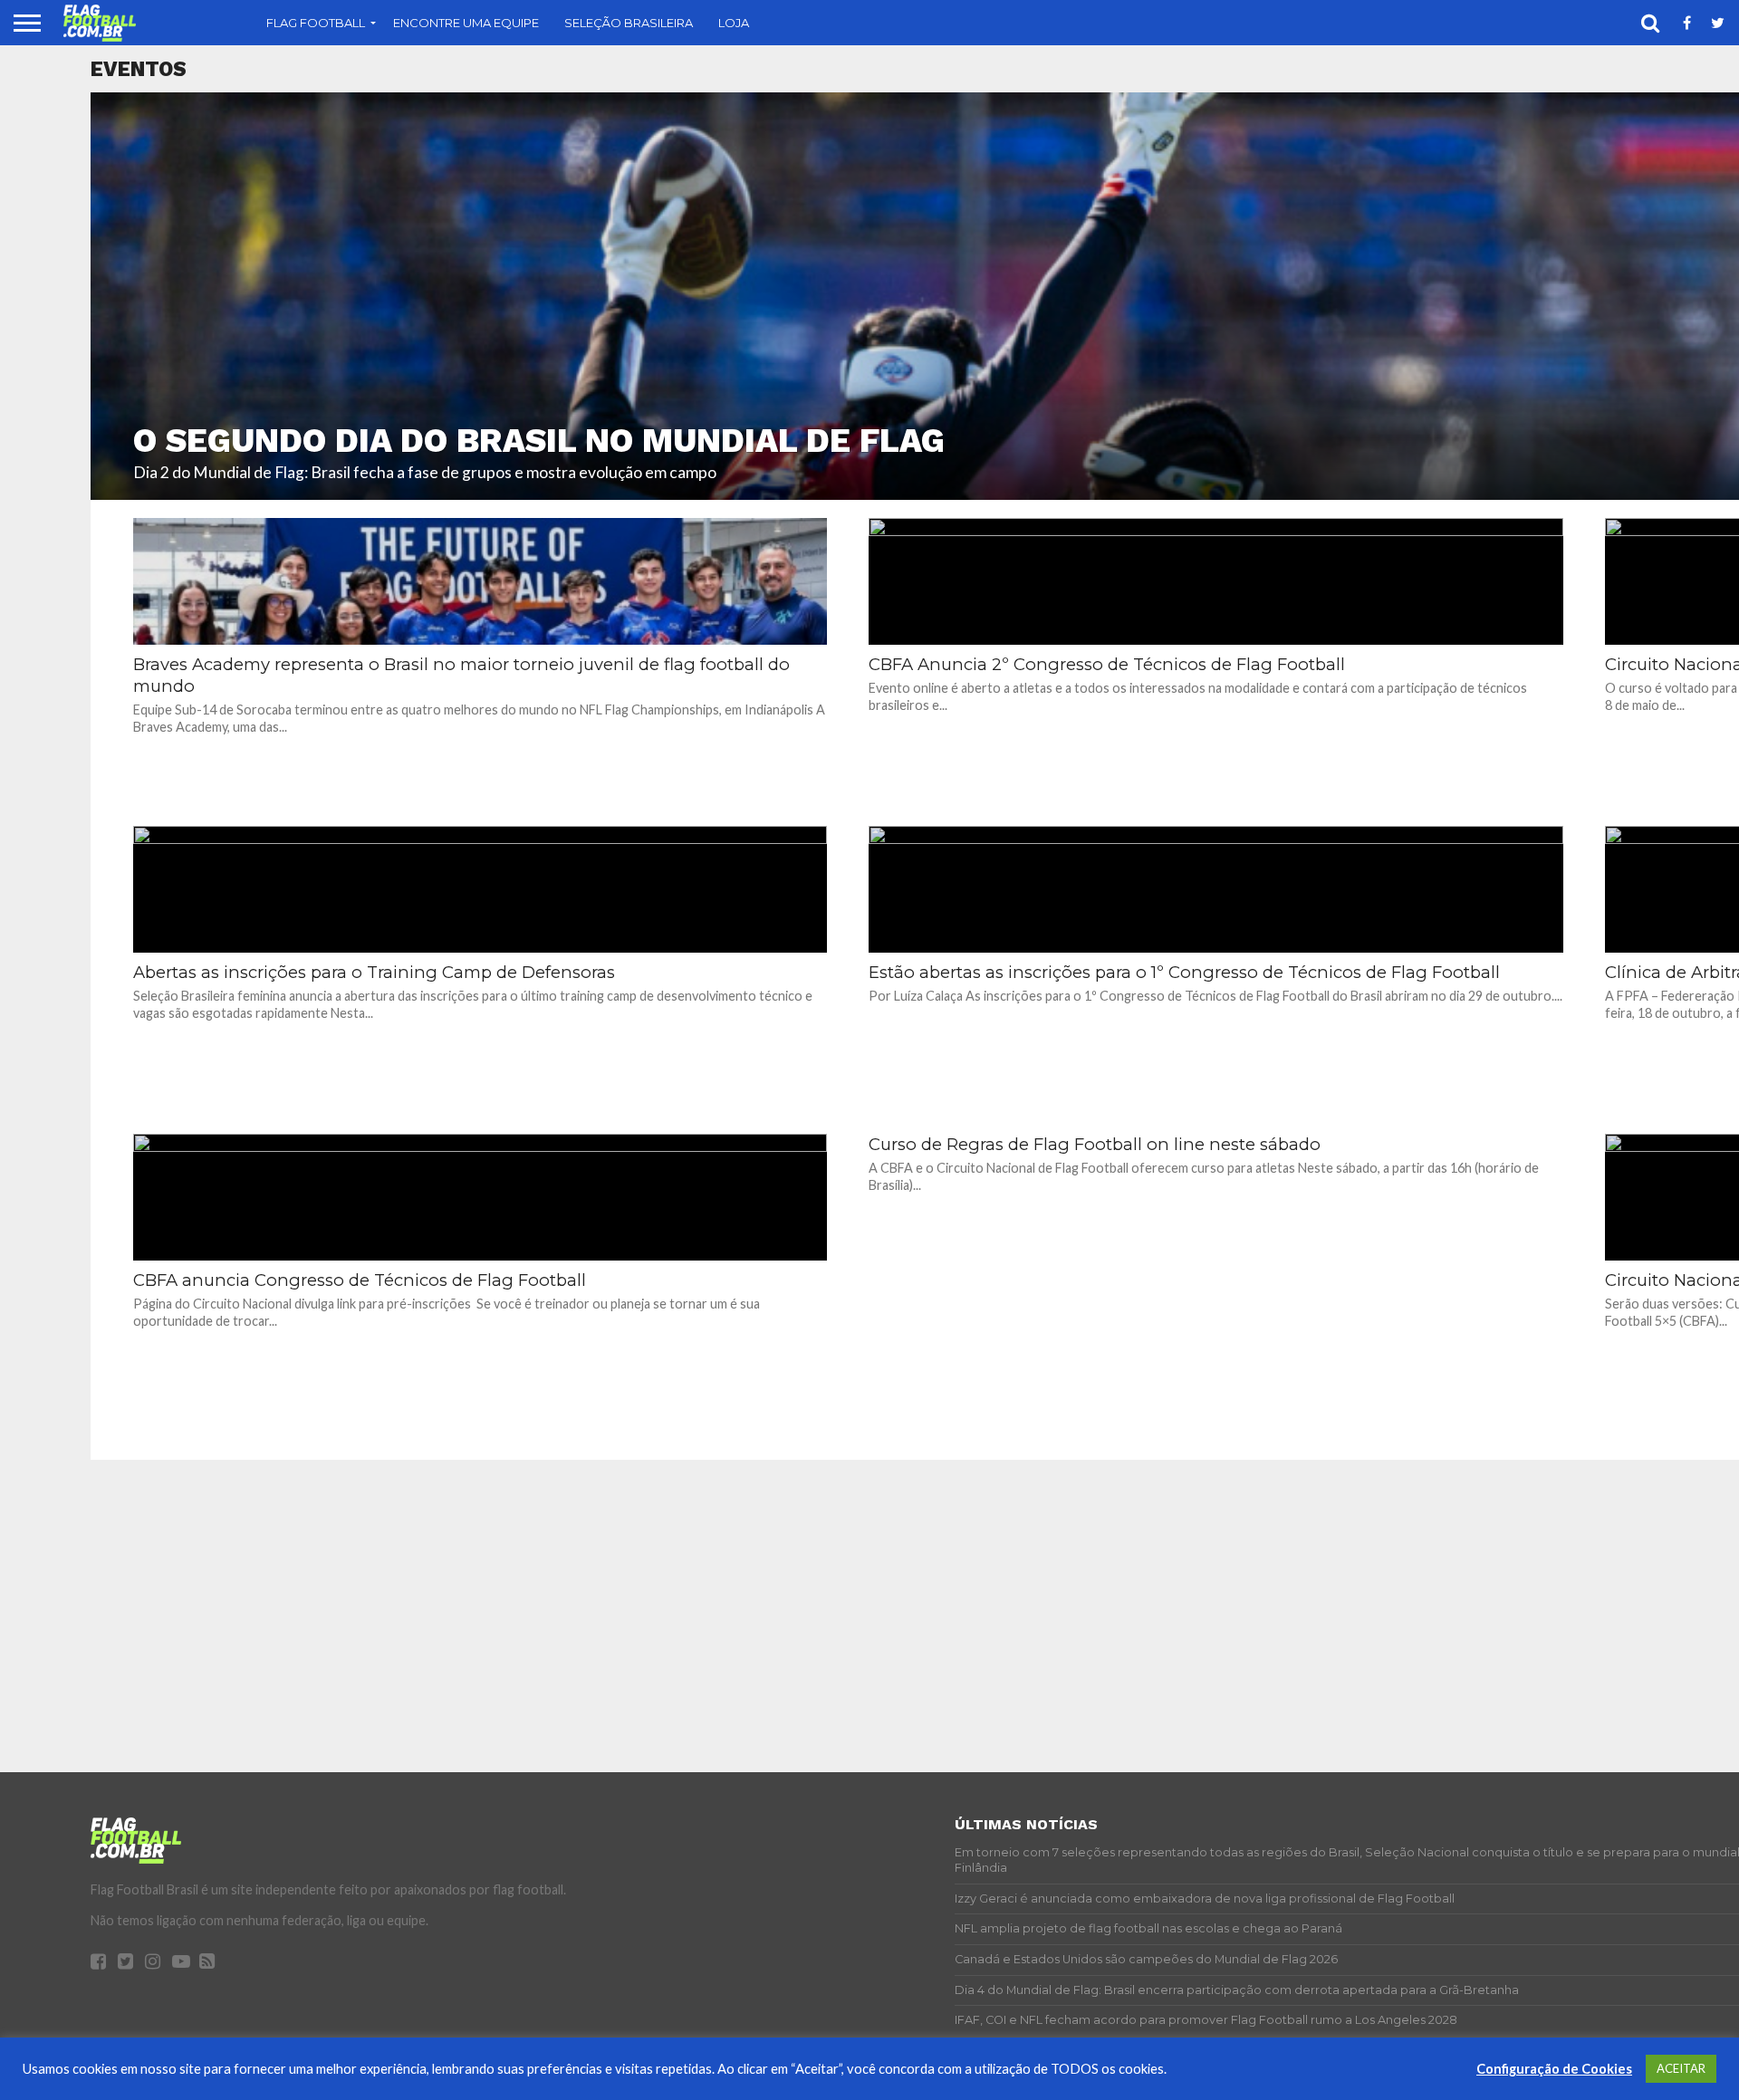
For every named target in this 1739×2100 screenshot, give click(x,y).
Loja (734, 23)
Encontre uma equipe (466, 23)
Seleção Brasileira (629, 23)
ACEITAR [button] (1681, 2068)
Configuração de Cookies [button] (1554, 2069)
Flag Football (316, 23)
